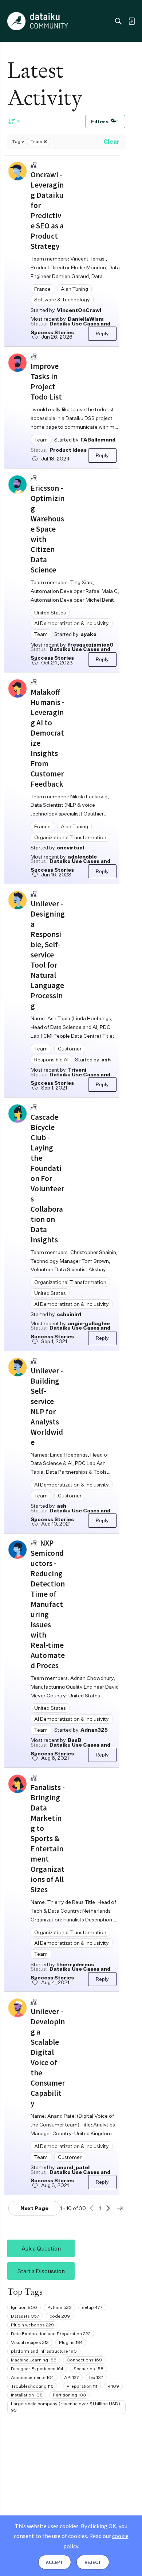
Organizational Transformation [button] (70, 837)
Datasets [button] (25, 2316)
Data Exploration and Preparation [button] (51, 2334)
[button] (17, 171)
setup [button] (92, 2307)
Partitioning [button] (69, 2395)
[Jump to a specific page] (120, 2208)
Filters (100, 121)
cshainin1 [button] (69, 1314)
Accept (55, 2562)
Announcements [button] (32, 2377)
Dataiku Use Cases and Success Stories (70, 328)
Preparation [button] (82, 2386)
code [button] (60, 2316)
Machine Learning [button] (34, 2360)
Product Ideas (68, 450)
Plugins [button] (71, 2342)
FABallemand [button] (98, 439)
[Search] (118, 21)
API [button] (72, 2377)
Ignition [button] (24, 2307)
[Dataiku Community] (38, 21)
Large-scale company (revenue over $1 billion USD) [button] (66, 2407)
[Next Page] (108, 2208)
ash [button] (106, 1059)
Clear (111, 142)
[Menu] (14, 21)
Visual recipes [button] (30, 2342)
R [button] (113, 2386)
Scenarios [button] (88, 2369)
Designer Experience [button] (37, 2369)
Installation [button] (27, 2395)
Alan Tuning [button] (74, 289)
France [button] (42, 289)
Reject (93, 2562)
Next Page (34, 2208)
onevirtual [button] (70, 847)
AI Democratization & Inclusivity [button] (72, 623)
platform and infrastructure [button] (44, 2351)
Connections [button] (84, 2360)
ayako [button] (88, 634)
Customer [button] (70, 1048)
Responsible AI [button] (51, 1059)
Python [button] (60, 2307)
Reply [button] (102, 333)
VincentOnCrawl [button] (79, 310)
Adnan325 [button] (94, 1730)
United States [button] (50, 612)
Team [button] (41, 439)
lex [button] (96, 2377)
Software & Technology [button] (62, 299)
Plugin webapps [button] (32, 2325)
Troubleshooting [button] (32, 2386)
